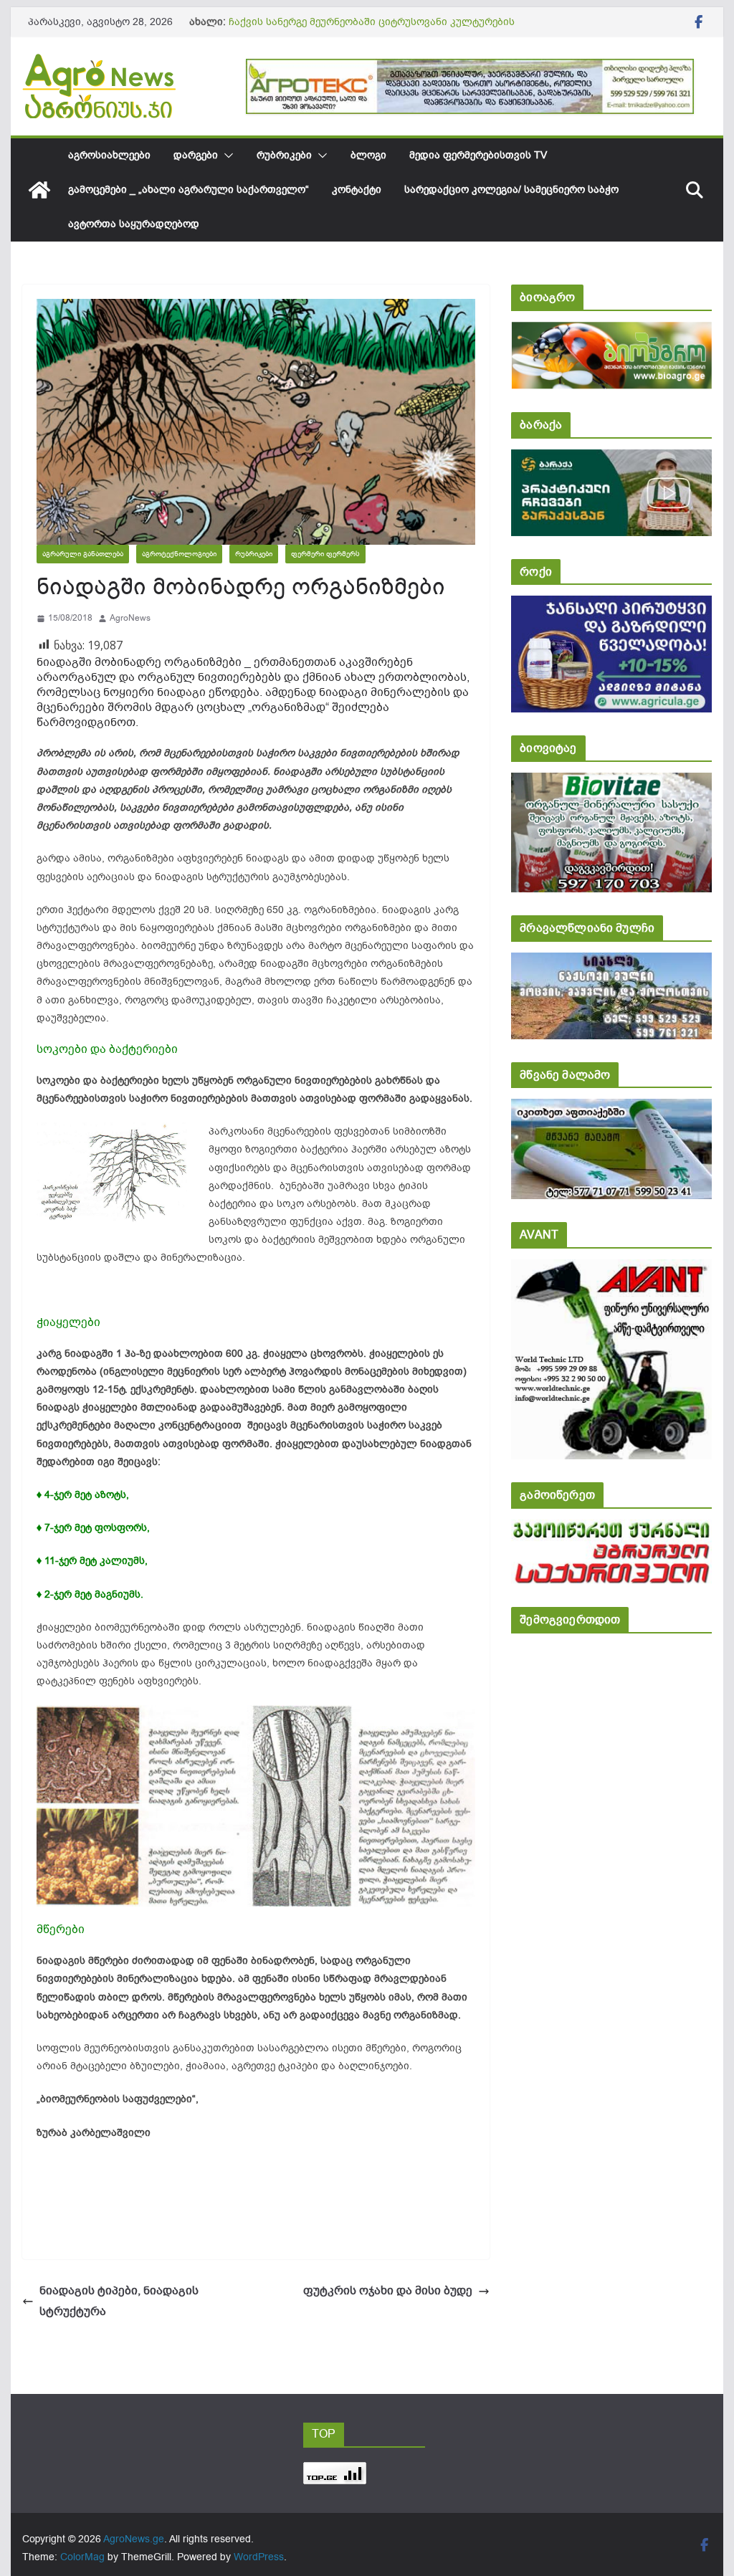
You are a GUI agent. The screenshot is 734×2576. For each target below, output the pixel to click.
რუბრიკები (284, 155)
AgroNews (130, 618)
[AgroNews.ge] (39, 190)
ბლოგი (368, 155)
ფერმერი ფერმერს (325, 554)
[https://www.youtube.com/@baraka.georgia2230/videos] (611, 459)
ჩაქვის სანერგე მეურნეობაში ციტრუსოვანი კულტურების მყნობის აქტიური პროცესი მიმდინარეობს (372, 29)
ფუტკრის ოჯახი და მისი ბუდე (388, 2291)
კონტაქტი (357, 190)
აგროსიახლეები (109, 155)
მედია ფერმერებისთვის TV (478, 155)
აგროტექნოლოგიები (179, 554)
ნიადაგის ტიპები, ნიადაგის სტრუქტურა (119, 2301)
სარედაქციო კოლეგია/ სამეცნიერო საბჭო (511, 190)
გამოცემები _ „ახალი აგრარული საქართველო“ (189, 190)
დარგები (196, 155)
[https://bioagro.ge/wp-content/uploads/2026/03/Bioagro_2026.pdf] (611, 331)
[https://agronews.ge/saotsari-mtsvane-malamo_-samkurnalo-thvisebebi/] (611, 1108)
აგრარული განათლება (83, 554)
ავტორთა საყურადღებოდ (134, 224)
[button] (226, 156)
